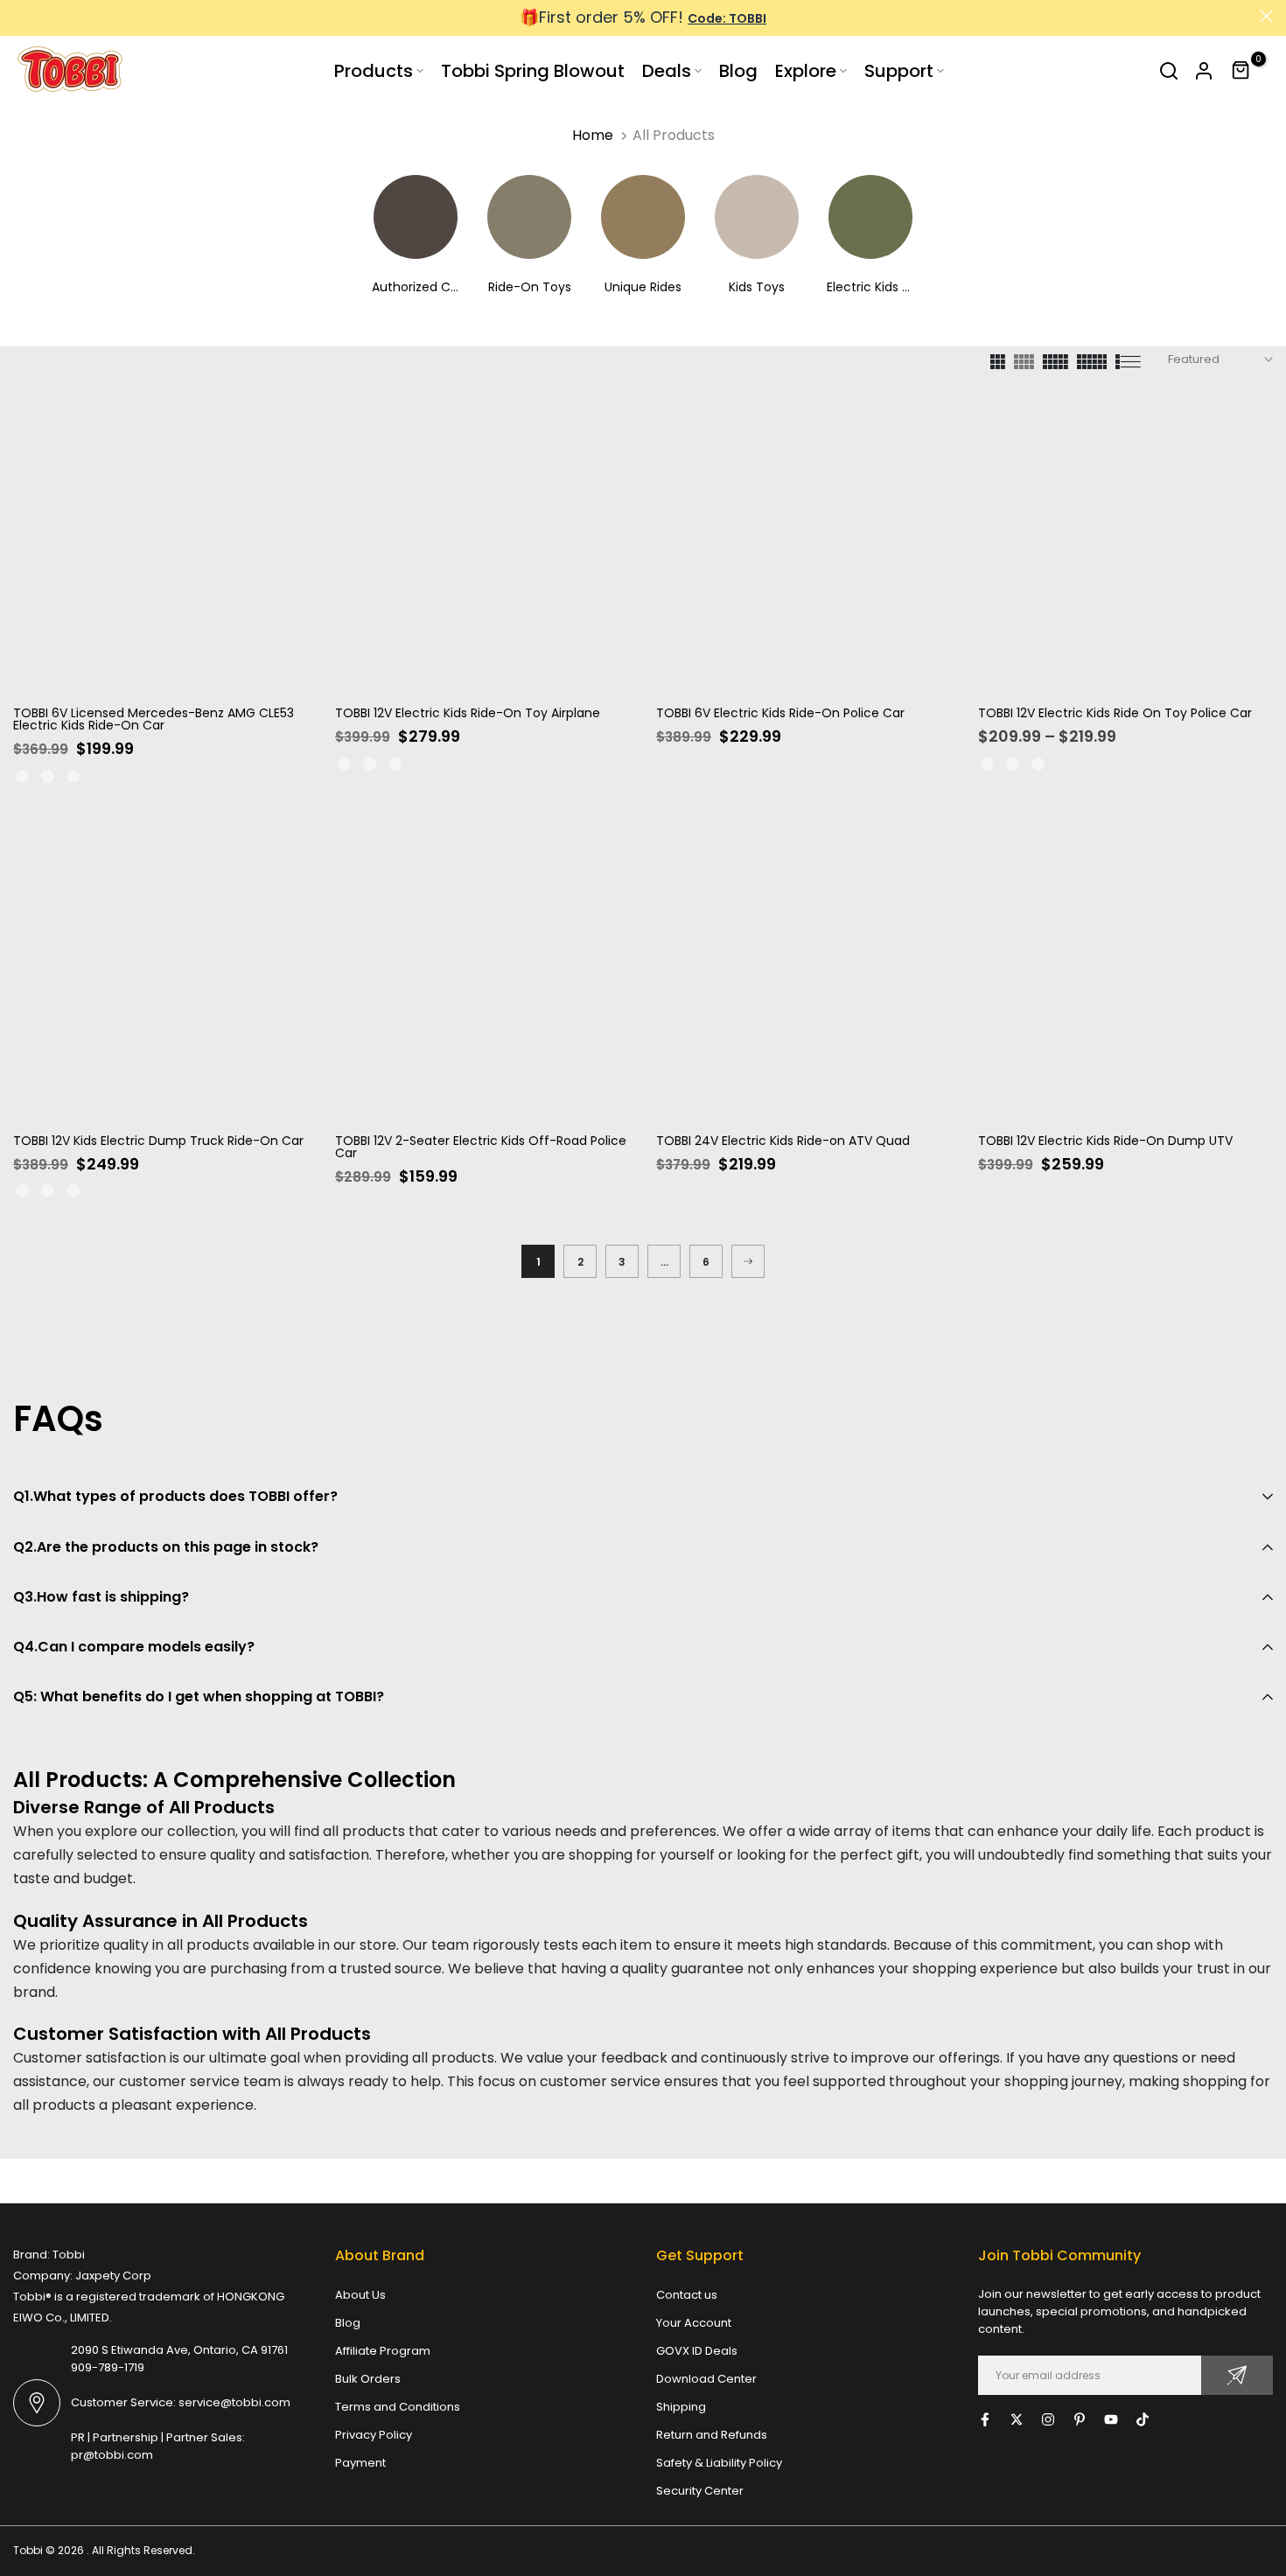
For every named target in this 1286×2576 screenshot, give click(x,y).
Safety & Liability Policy (719, 2463)
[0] (1241, 71)
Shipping (681, 2407)
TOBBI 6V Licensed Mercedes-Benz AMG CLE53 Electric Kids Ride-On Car (154, 719)
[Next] (748, 1261)
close (20, 16)
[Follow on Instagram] (1048, 2419)
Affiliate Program (383, 2351)
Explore (806, 71)
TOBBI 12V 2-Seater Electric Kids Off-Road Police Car (481, 1147)
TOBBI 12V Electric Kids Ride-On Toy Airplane (468, 713)
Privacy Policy (374, 2435)
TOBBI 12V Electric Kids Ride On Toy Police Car (1115, 713)
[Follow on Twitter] (1017, 2419)
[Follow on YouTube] (1111, 2419)
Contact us (687, 2295)
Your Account (694, 2323)
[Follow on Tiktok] (1143, 2419)
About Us (360, 2295)
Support (899, 71)
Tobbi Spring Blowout (533, 71)
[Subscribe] (1237, 2375)
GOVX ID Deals (697, 2351)
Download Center (706, 2379)
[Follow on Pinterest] (1080, 2419)
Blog (738, 71)
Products (374, 71)
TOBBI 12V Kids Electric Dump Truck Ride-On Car (158, 1141)
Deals (667, 71)
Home (593, 135)
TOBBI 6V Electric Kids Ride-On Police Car (780, 713)
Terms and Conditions (398, 2407)
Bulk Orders (368, 2379)
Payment (360, 2463)
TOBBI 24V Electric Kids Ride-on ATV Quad (783, 1141)
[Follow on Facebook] (985, 2419)
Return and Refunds (712, 2435)
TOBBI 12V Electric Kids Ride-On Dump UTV (1105, 1141)
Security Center (700, 2491)
